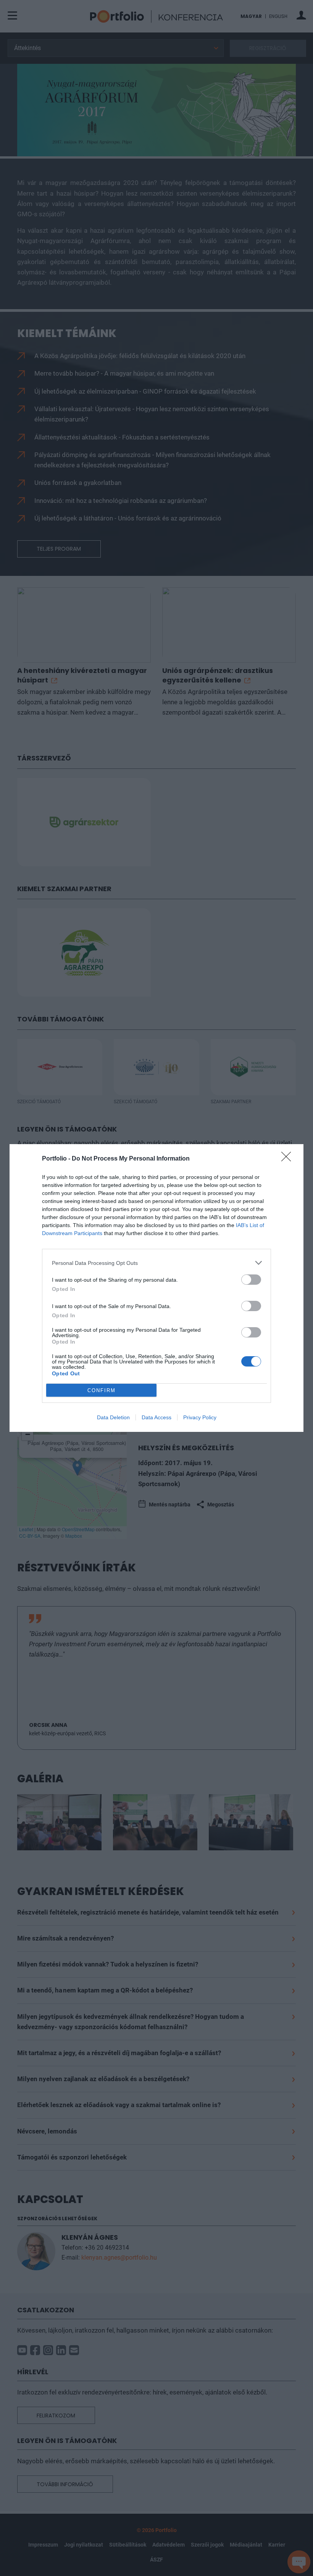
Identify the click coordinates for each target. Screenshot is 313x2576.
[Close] (289, 1159)
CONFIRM (102, 1390)
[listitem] (156, 1263)
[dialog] (156, 1288)
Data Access (156, 1417)
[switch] (251, 1280)
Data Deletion (113, 1417)
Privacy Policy (200, 1417)
